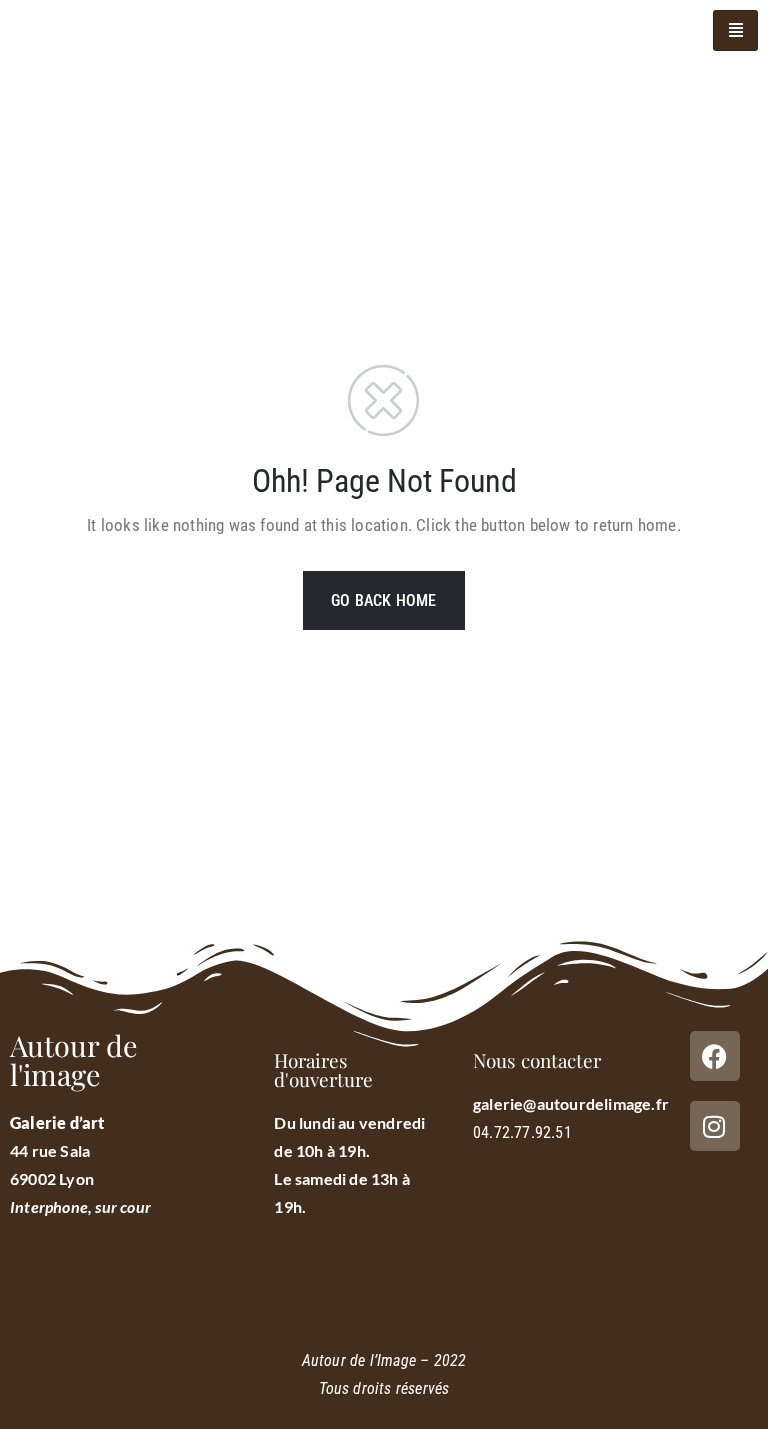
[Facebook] (715, 1056)
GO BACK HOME (383, 600)
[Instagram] (715, 1126)
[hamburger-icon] (735, 30)
